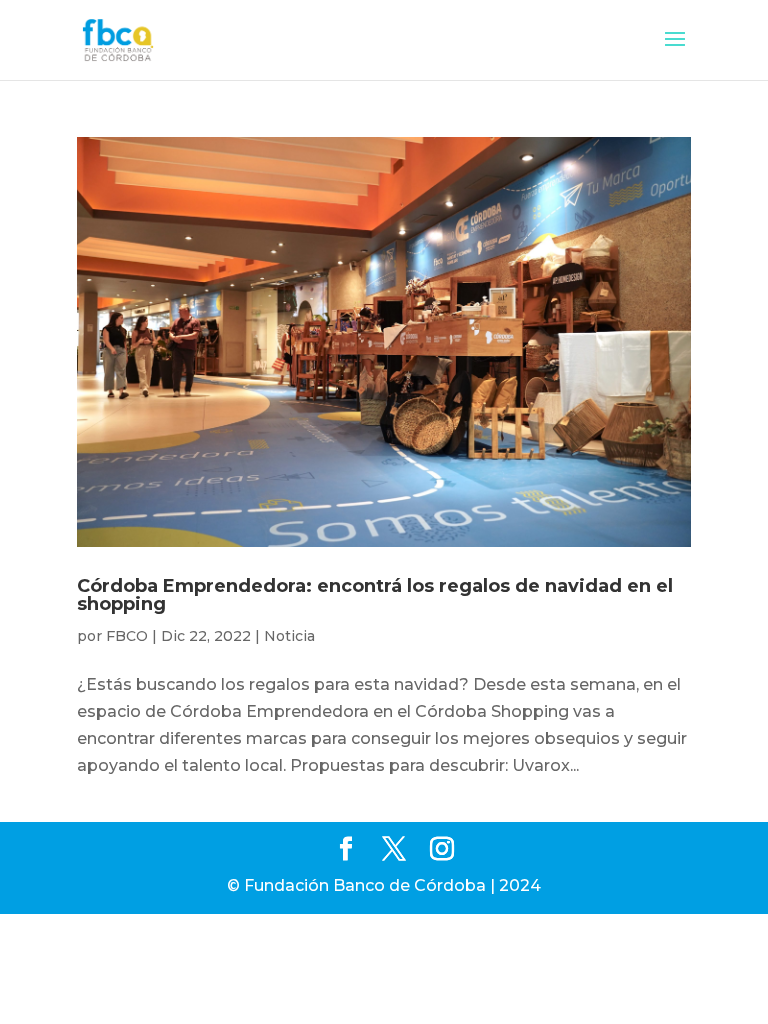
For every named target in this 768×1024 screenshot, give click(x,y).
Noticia (289, 636)
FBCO (127, 636)
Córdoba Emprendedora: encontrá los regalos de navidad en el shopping (375, 595)
